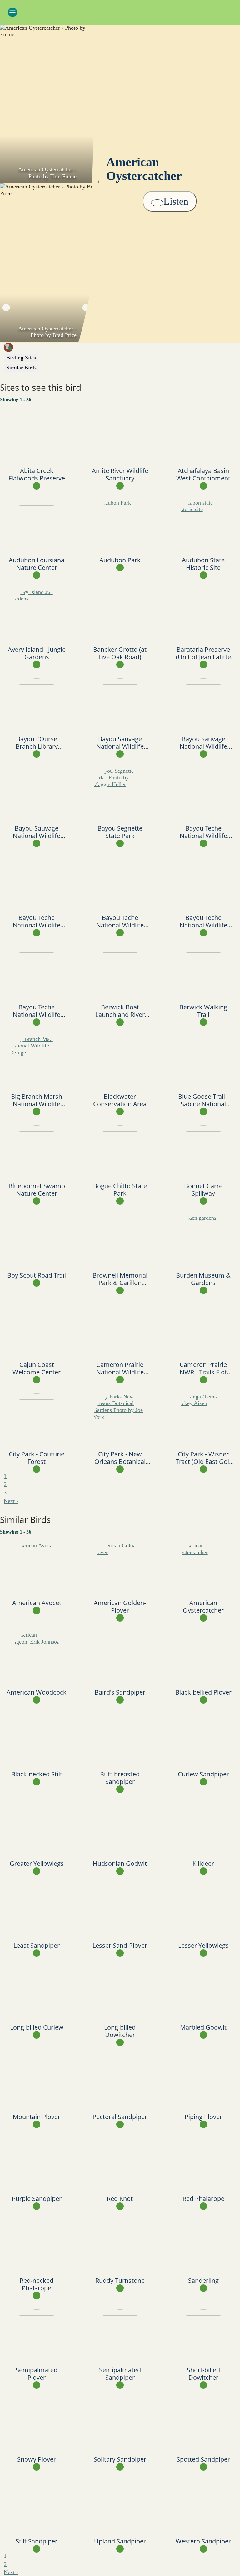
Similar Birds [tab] (21, 368)
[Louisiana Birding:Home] (120, 11)
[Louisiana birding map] (122, 347)
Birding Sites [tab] (21, 358)
